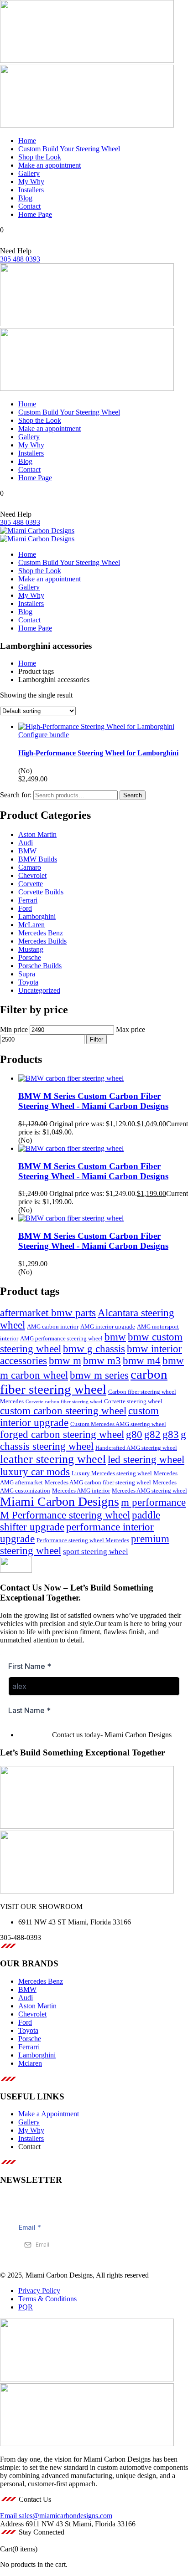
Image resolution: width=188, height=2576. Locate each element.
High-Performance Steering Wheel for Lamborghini (98, 753)
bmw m (65, 1361)
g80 (134, 1434)
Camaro (30, 867)
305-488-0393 (21, 1937)
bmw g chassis (94, 1349)
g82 (152, 1434)
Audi (26, 843)
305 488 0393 (20, 259)
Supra (27, 974)
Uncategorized (39, 990)
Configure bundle (44, 735)
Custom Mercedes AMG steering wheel (118, 1424)
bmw (115, 1337)
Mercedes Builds (42, 941)
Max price (131, 1029)
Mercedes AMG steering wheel (149, 1491)
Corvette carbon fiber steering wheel (64, 1402)
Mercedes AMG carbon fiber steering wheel (98, 1483)
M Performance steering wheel (65, 1515)
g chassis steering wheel (93, 1440)
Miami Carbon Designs (60, 1501)
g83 (171, 1434)
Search (133, 795)
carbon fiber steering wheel (84, 1382)
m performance (153, 1502)
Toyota (28, 982)
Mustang (31, 949)
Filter (97, 1039)
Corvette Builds (41, 892)
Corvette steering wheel (133, 1401)
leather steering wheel (53, 1459)
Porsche (30, 957)
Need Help (16, 251)
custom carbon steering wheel (63, 1411)
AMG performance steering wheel (61, 1339)
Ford (25, 908)
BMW (27, 851)
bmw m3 (102, 1361)
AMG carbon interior (53, 1327)
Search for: (16, 795)
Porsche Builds (40, 966)
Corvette (31, 884)
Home (27, 663)
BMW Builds (38, 859)
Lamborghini (37, 916)
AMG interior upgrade (108, 1327)
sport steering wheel (96, 1552)
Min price (14, 1029)
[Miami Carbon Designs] (37, 531)
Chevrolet (32, 875)
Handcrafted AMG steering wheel (136, 1448)
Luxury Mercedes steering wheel (112, 1473)
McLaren (31, 925)
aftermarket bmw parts (48, 1313)
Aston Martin (37, 834)
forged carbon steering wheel (62, 1434)
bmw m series (99, 1375)
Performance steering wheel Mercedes (83, 1540)
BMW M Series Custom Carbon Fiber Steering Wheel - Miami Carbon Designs (93, 1101)
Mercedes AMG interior (81, 1491)
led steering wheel (146, 1460)
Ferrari (28, 900)
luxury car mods (35, 1472)
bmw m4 (142, 1361)
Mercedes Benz (41, 933)
